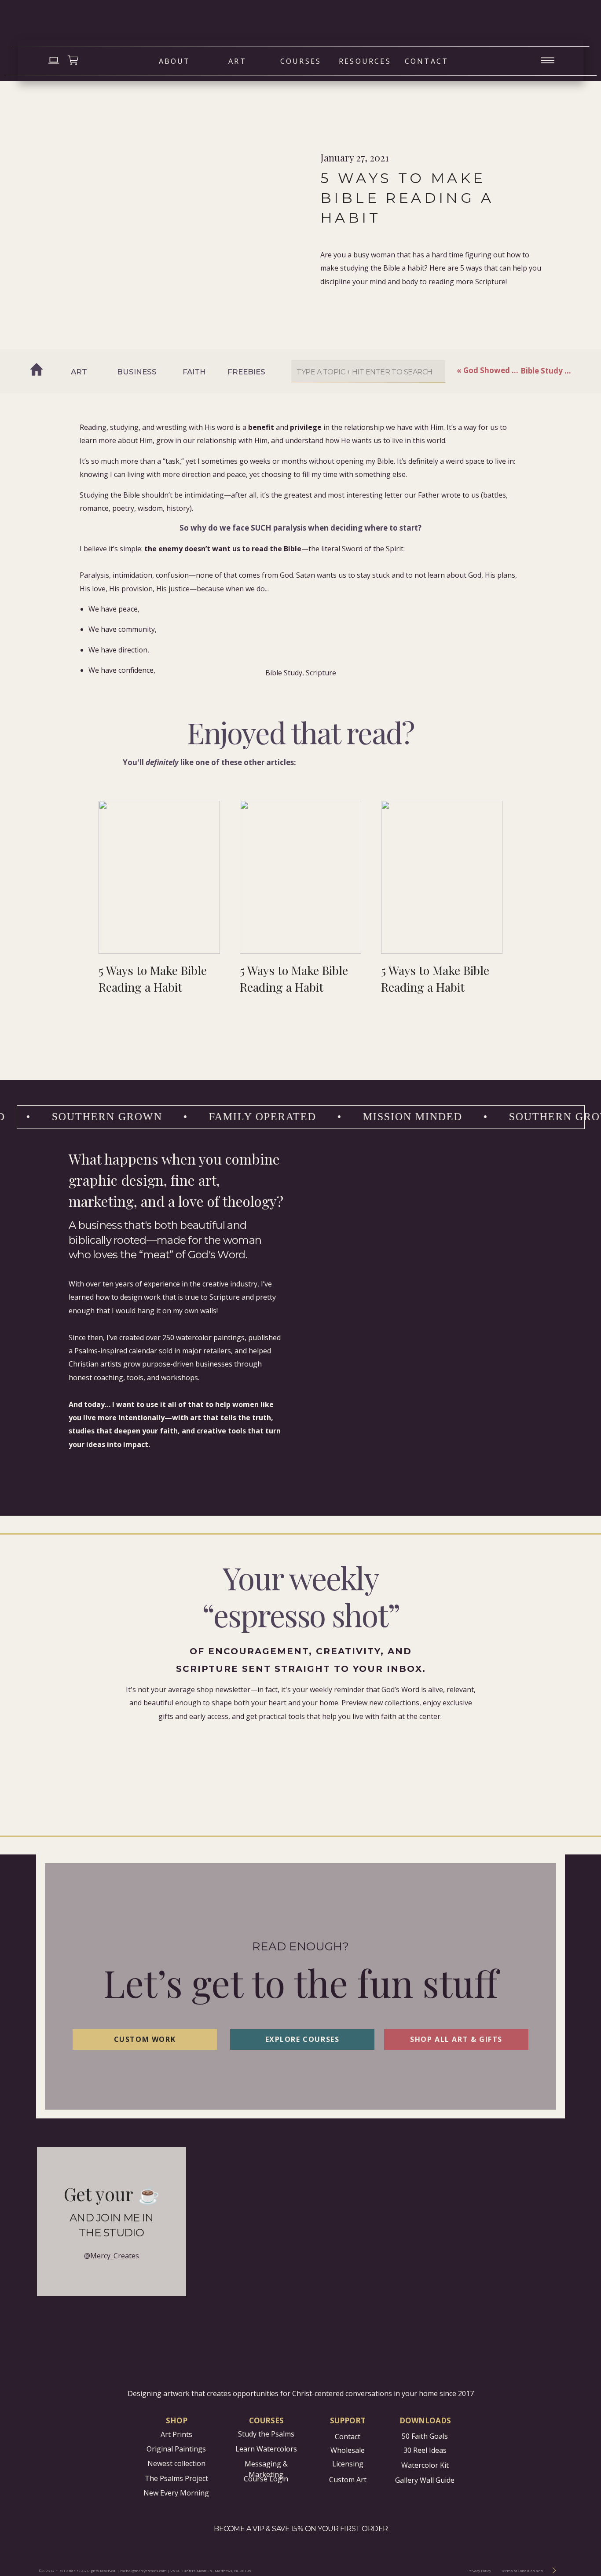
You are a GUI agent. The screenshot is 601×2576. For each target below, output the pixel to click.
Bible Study (284, 673)
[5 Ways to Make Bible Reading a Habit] (442, 877)
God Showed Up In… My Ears (516, 370)
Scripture (321, 673)
